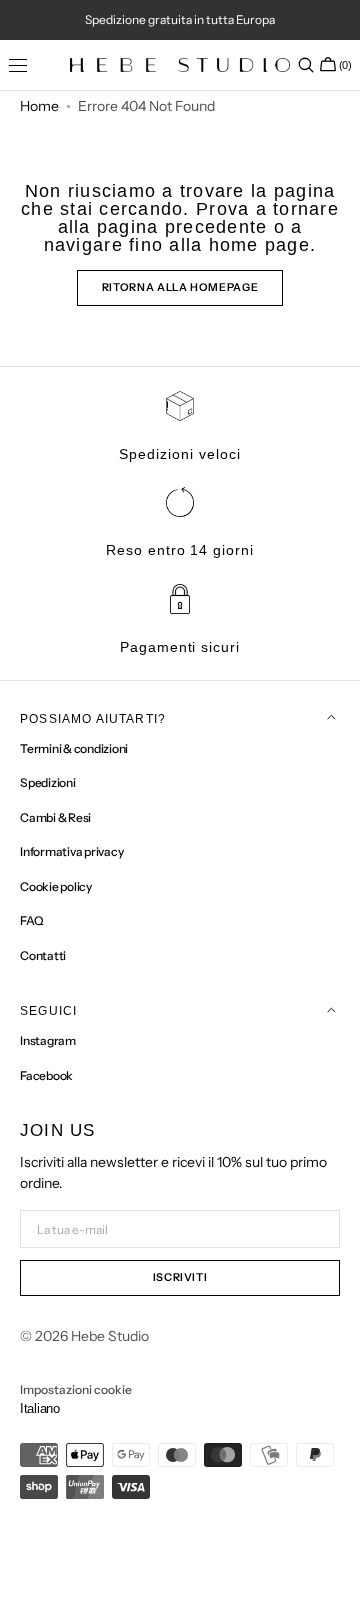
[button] (306, 65)
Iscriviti (180, 1277)
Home (39, 106)
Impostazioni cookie (76, 1389)
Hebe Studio (110, 1336)
